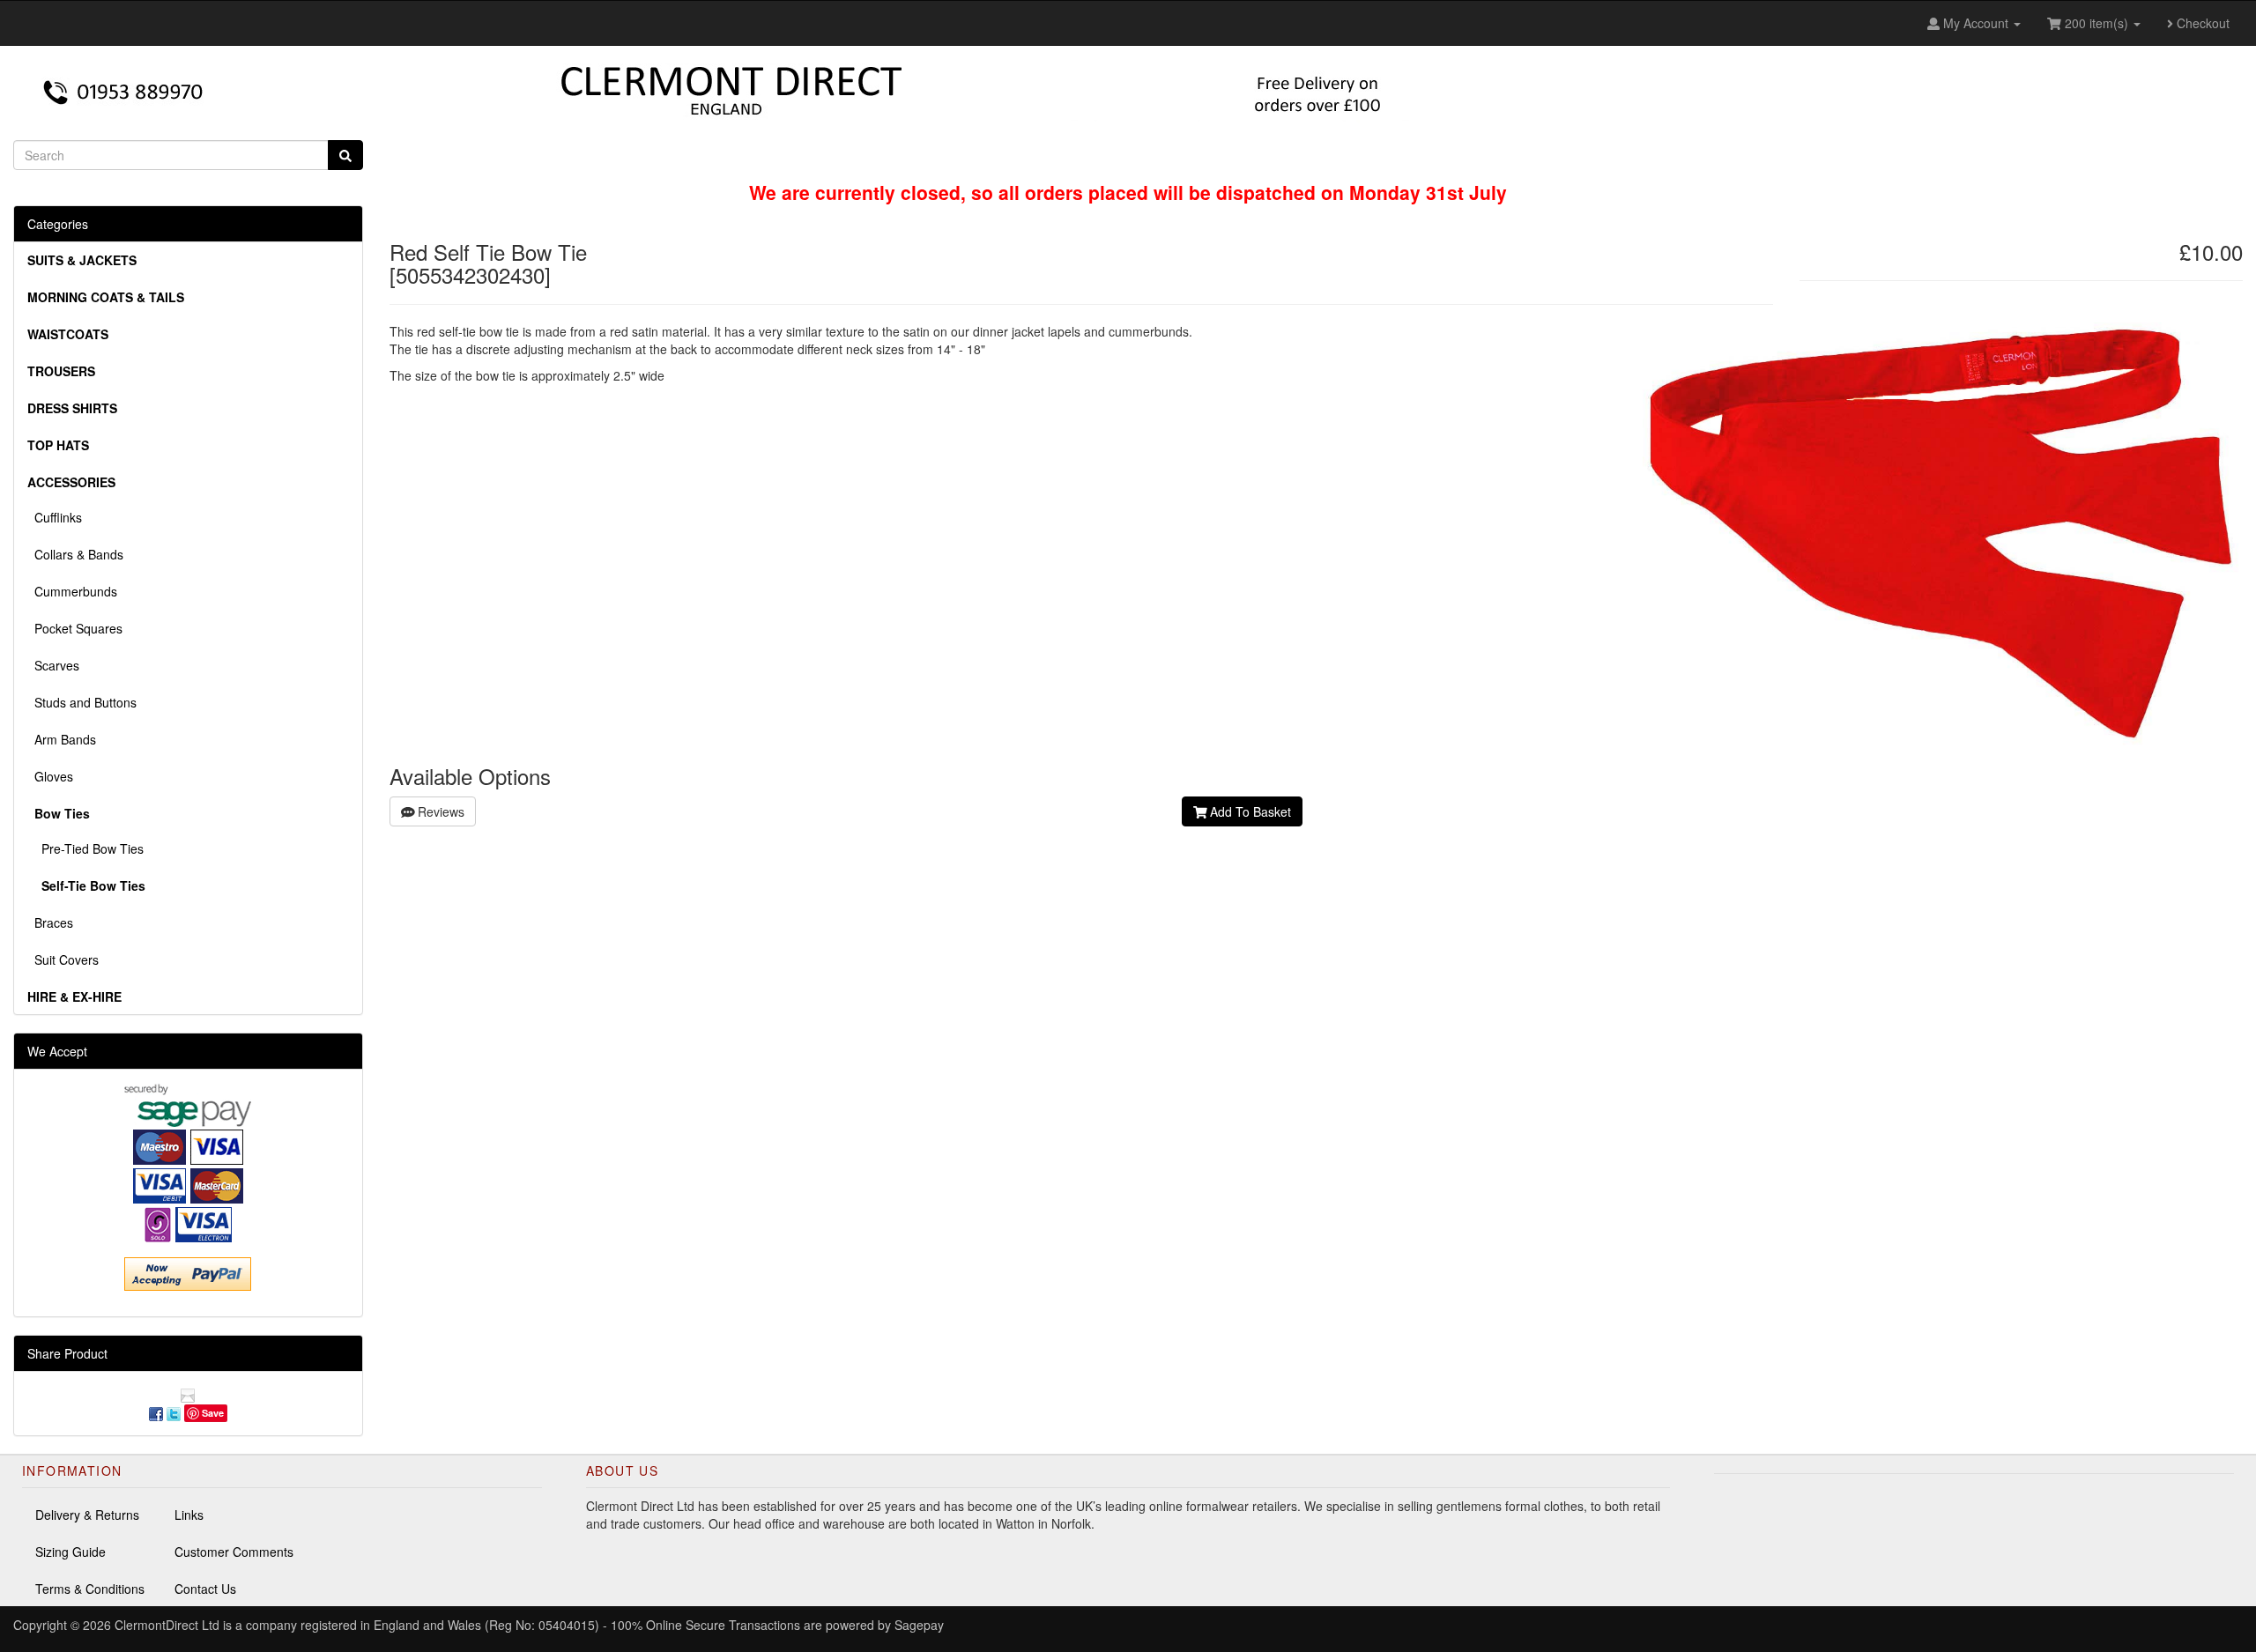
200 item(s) (2096, 23)
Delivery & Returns (87, 1515)
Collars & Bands (75, 554)
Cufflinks (55, 517)
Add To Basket (1249, 811)
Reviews (439, 811)
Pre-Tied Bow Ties (85, 848)
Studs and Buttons (82, 702)
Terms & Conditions (90, 1589)
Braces (50, 922)
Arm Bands (62, 739)
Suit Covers (63, 959)
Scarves (53, 665)
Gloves (50, 776)
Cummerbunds (72, 591)
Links (189, 1515)
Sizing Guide (70, 1552)
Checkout (2201, 23)
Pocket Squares (75, 628)
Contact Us (205, 1589)
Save (213, 1413)
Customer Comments (234, 1552)
